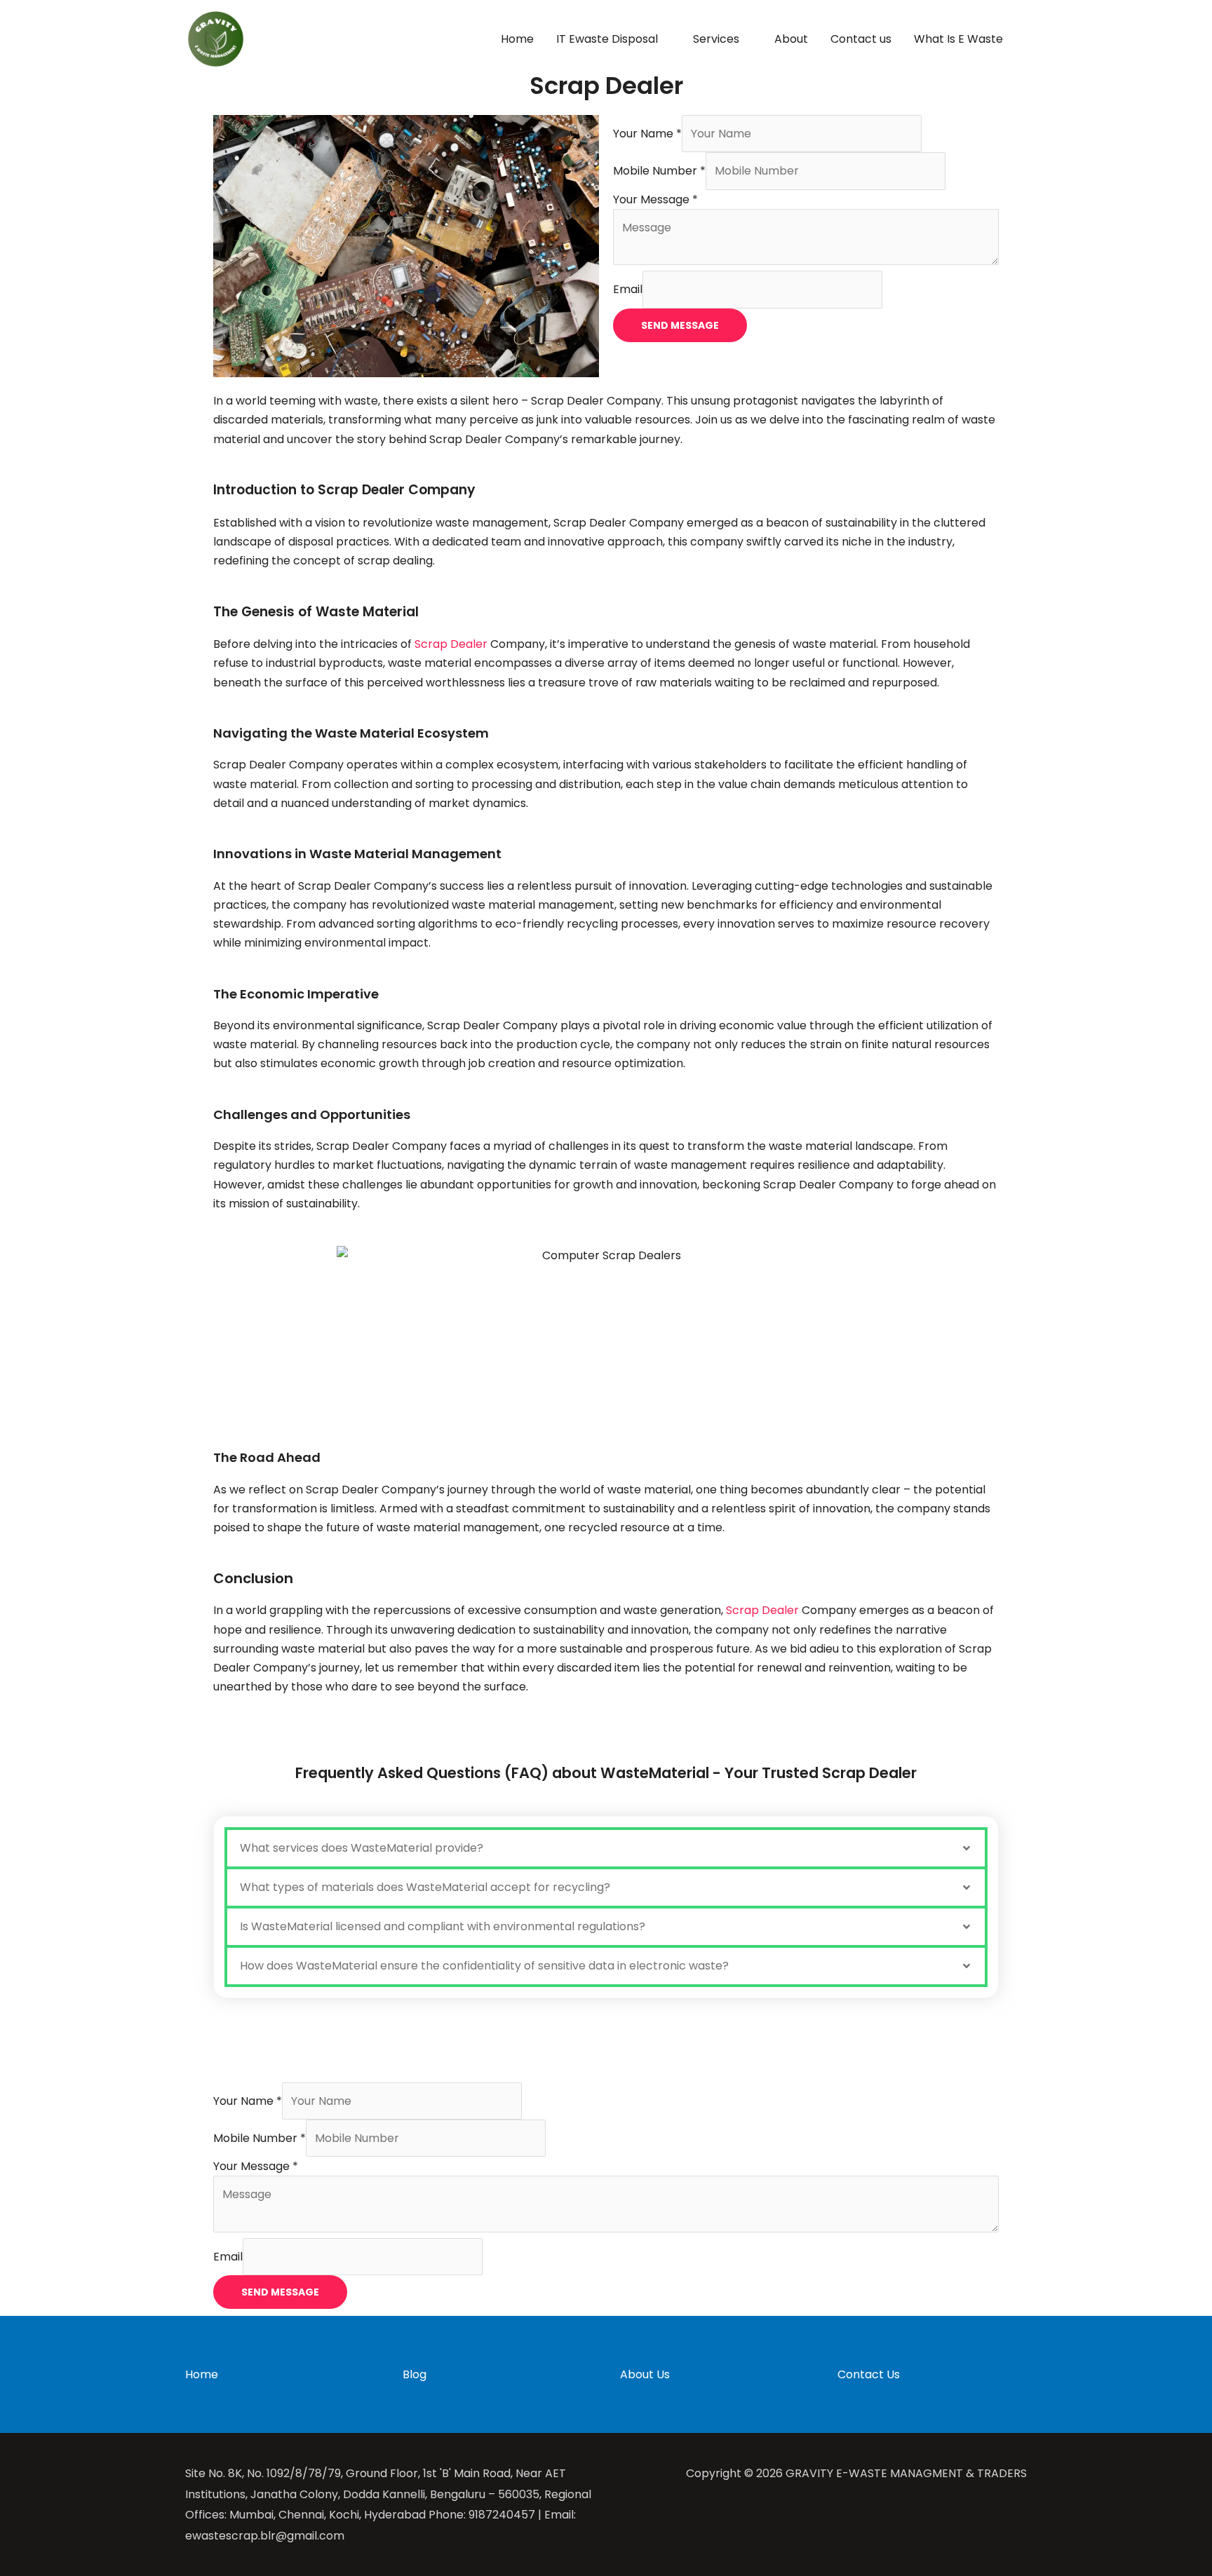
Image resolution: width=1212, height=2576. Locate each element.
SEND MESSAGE (680, 325)
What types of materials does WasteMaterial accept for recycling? (425, 1887)
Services (716, 39)
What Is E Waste (958, 39)
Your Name (647, 134)
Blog (415, 2374)
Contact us (861, 39)
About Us (645, 2374)
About (791, 39)
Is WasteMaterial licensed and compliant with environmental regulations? (443, 1926)
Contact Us (869, 2374)
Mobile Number (659, 171)
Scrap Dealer (451, 644)
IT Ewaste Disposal (607, 39)
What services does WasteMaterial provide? (362, 1848)
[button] (606, 1848)
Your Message (655, 199)
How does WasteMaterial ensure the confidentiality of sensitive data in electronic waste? (484, 1966)
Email (628, 289)
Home (517, 39)
